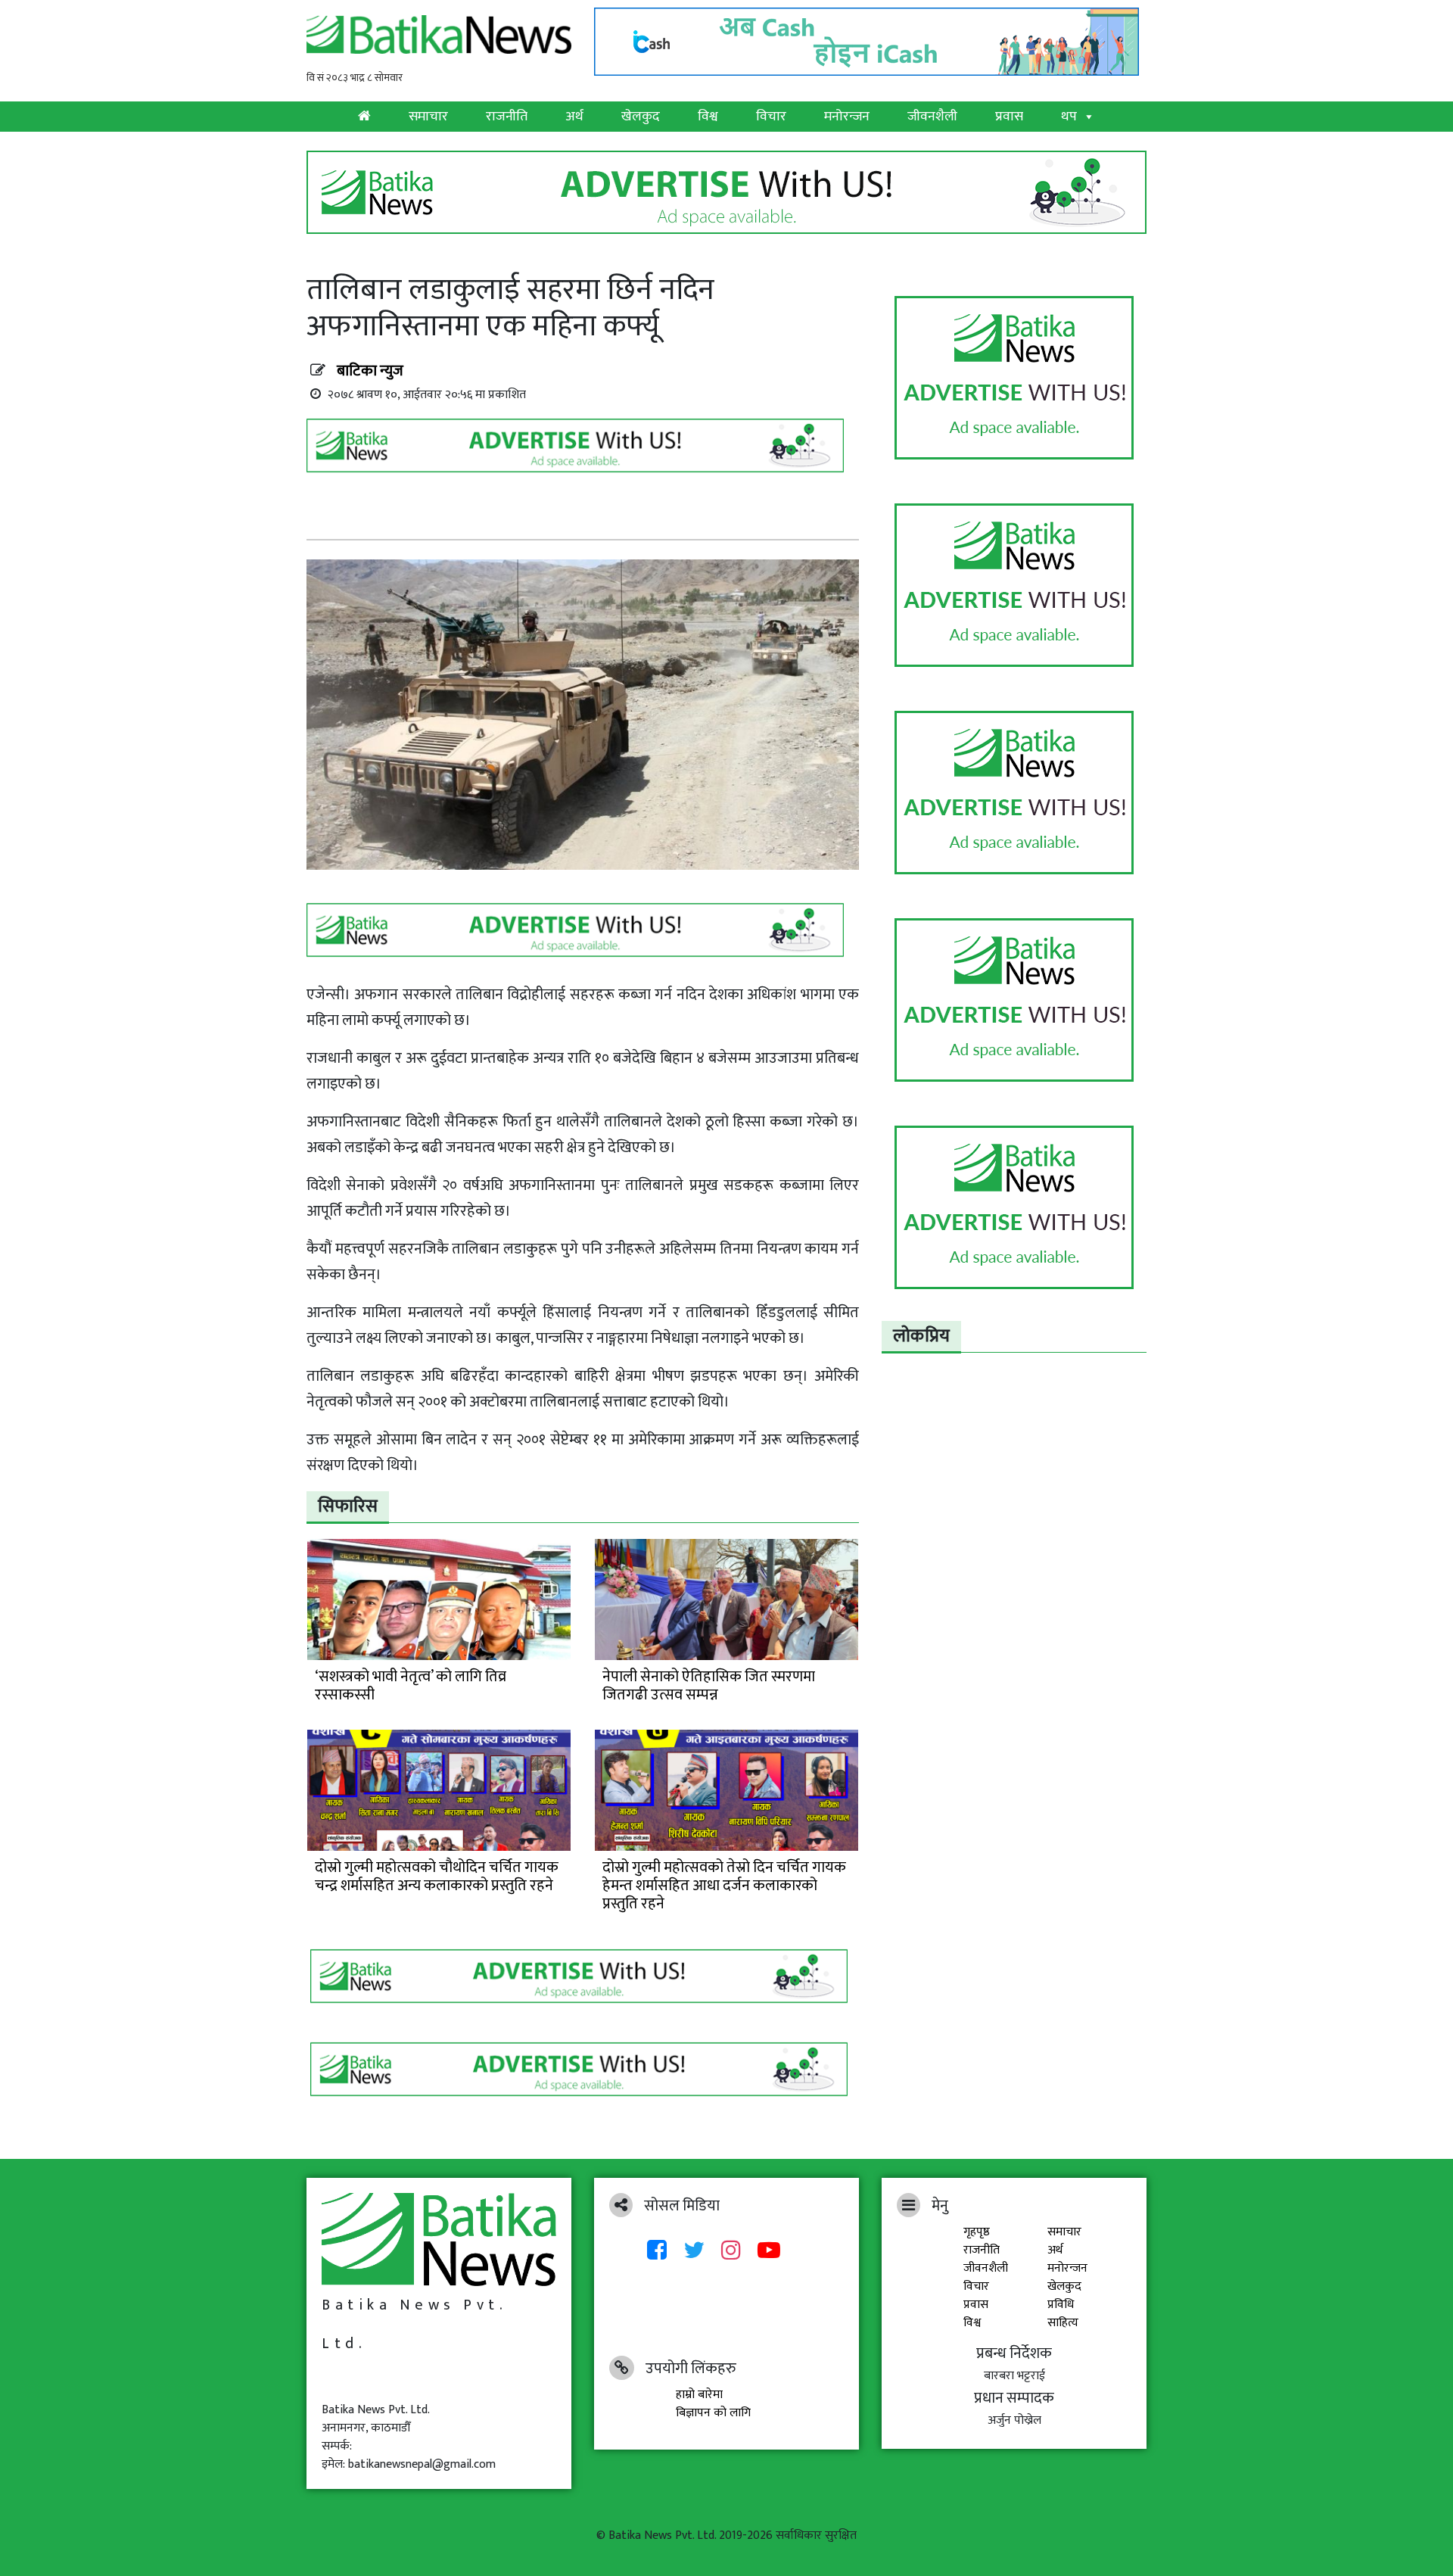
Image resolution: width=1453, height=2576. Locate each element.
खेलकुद (641, 117)
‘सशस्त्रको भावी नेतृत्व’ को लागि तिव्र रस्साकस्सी (411, 1686)
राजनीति (507, 117)
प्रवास (1009, 117)
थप (1069, 117)
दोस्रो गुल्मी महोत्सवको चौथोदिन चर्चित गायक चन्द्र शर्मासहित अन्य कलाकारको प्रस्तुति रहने (437, 1877)
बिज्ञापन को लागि (713, 2413)
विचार (771, 117)
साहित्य (1063, 2323)
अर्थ (574, 117)
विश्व (708, 117)
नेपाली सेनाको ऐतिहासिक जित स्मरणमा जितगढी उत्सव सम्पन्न (709, 1686)
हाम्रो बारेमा (699, 2395)
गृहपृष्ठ (977, 2232)
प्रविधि (1061, 2305)
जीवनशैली (932, 117)
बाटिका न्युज (370, 371)
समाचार (428, 117)
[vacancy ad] (726, 192)
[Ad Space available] (579, 451)
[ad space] (1014, 378)
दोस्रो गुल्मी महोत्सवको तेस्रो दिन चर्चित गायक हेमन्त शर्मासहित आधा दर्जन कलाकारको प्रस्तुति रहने (724, 1886)
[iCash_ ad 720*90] (870, 37)
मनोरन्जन (847, 117)
